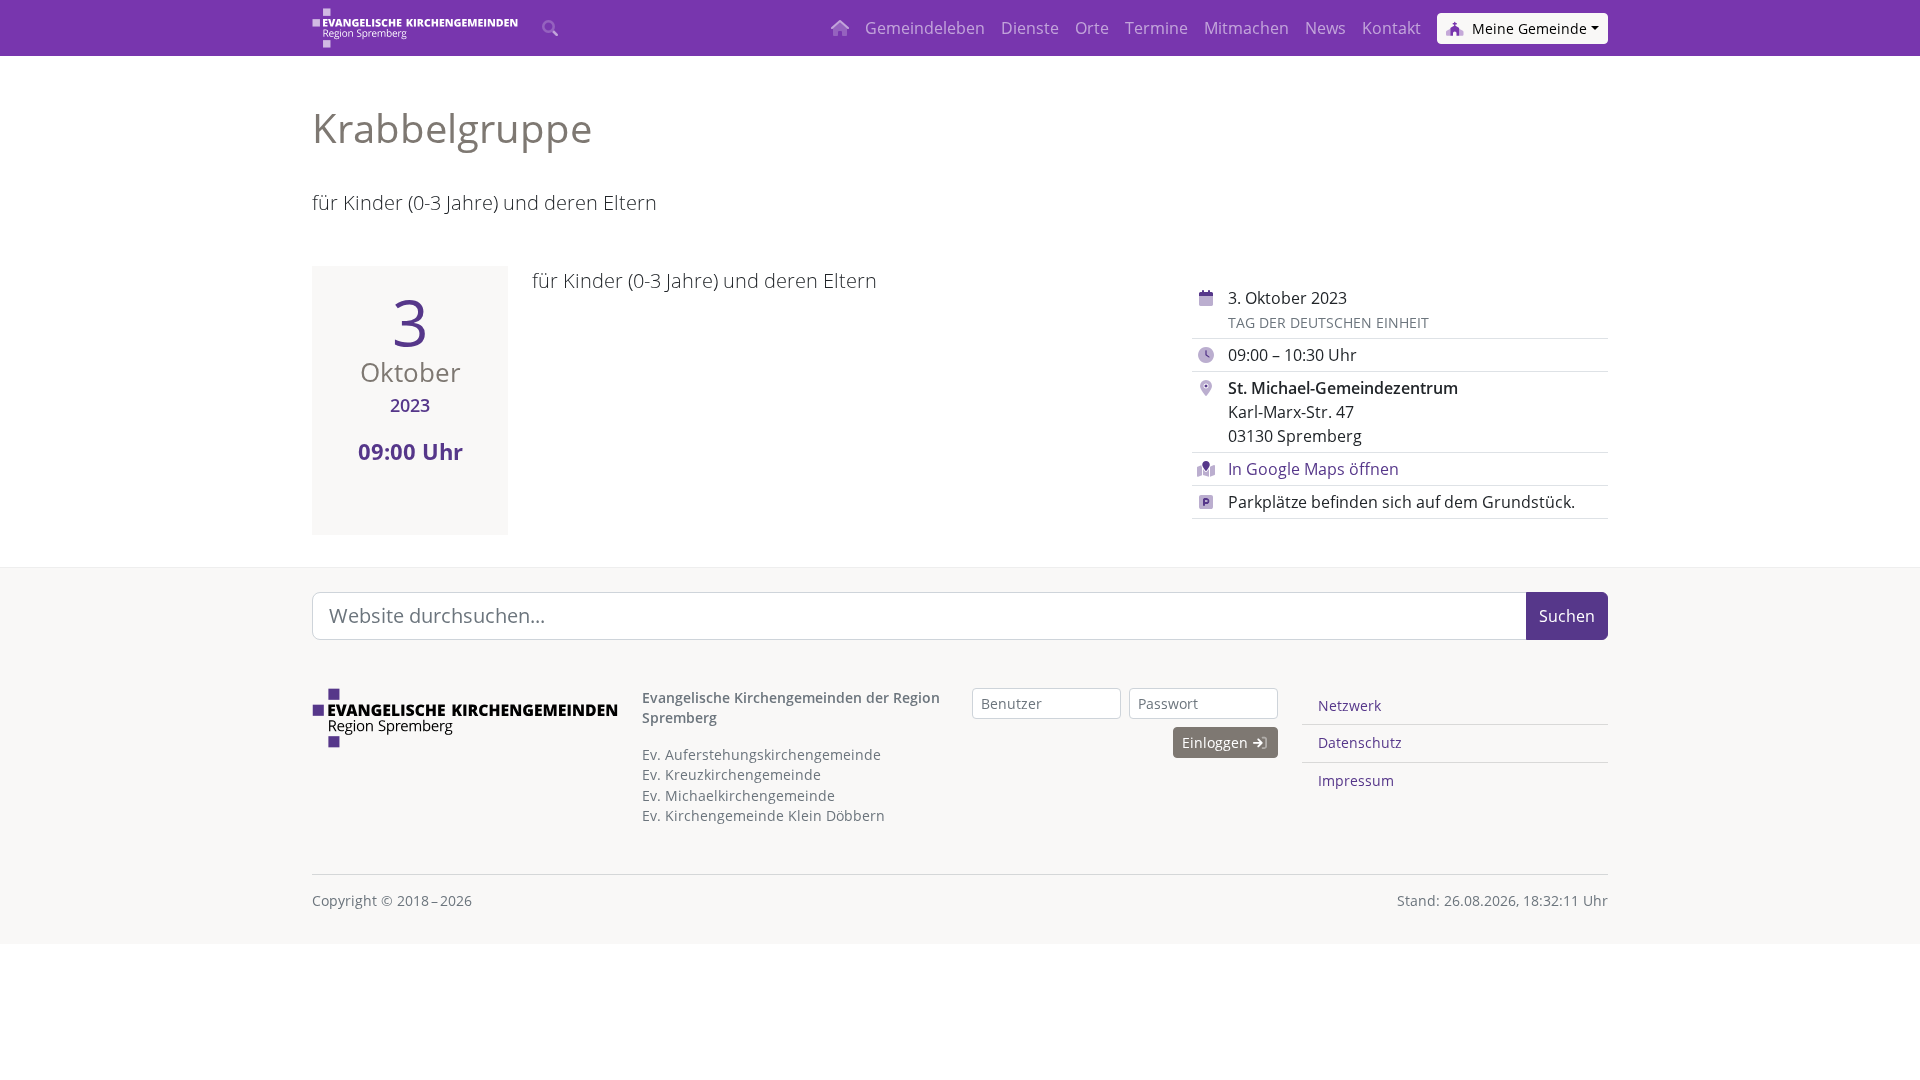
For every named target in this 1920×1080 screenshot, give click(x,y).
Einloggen (1217, 742)
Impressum (1356, 780)
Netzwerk (1349, 705)
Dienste (1030, 28)
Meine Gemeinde (1527, 28)
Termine (1156, 28)
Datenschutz (1360, 742)
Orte (1092, 28)
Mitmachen (1246, 28)
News (1325, 28)
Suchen (1567, 616)
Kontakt (1391, 28)
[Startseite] (415, 28)
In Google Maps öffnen (1313, 469)
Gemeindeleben (925, 28)
